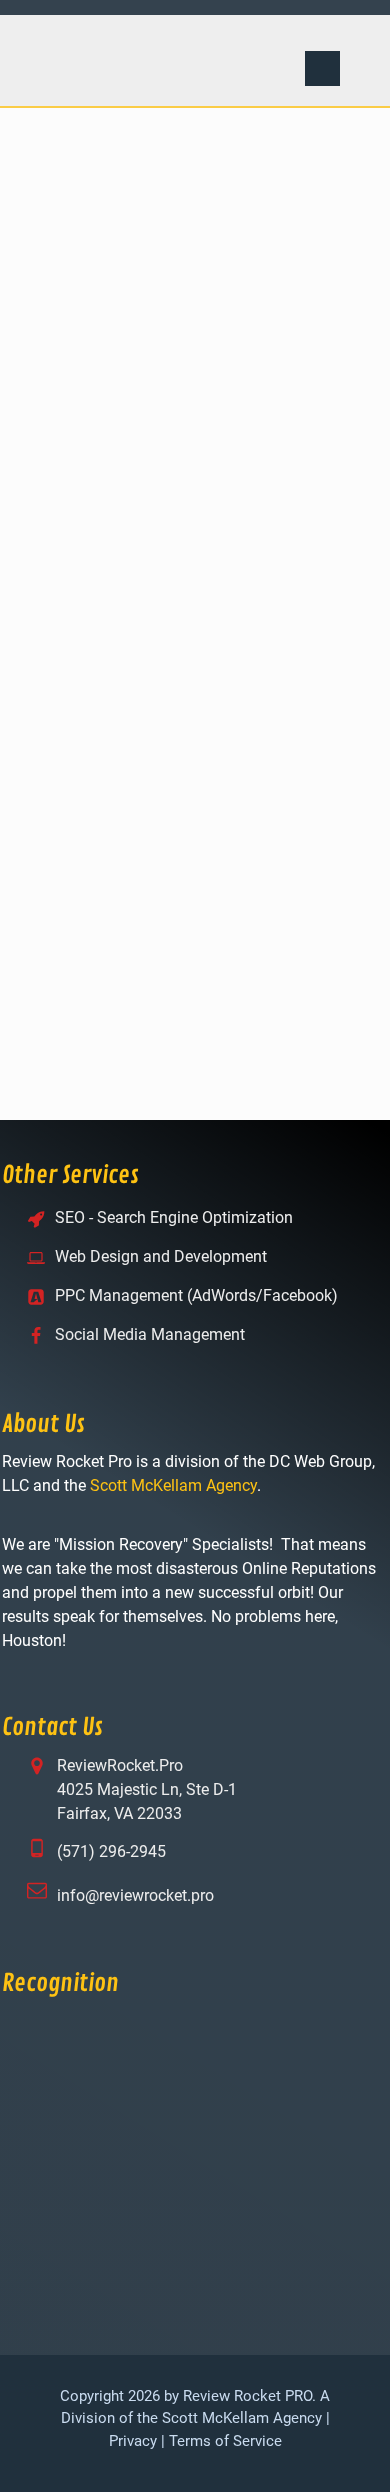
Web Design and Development (161, 1256)
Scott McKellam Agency (173, 1485)
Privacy (133, 2441)
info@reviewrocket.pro (135, 1895)
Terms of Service (225, 2441)
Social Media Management (150, 1334)
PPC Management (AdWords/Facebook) (196, 1295)
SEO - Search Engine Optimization (174, 1217)
